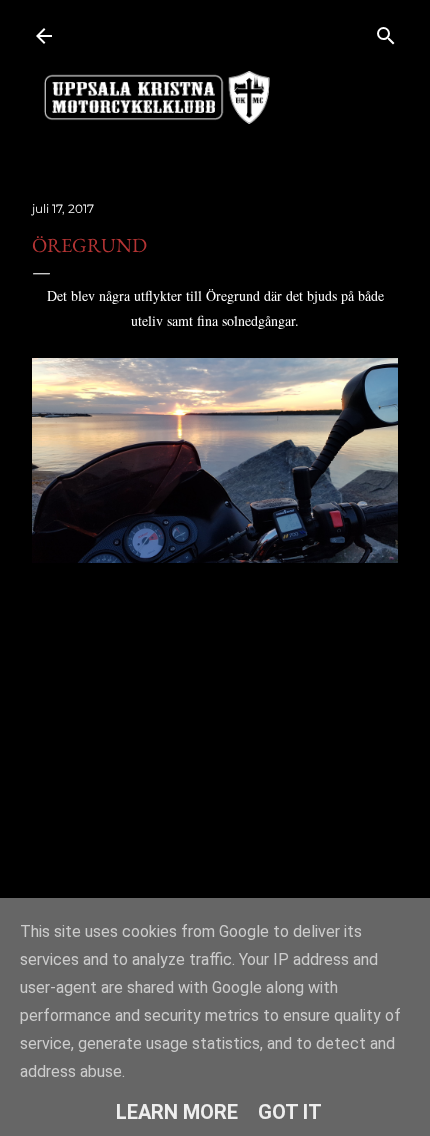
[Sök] (386, 31)
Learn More (177, 1112)
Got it (290, 1112)
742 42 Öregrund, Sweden (168, 650)
